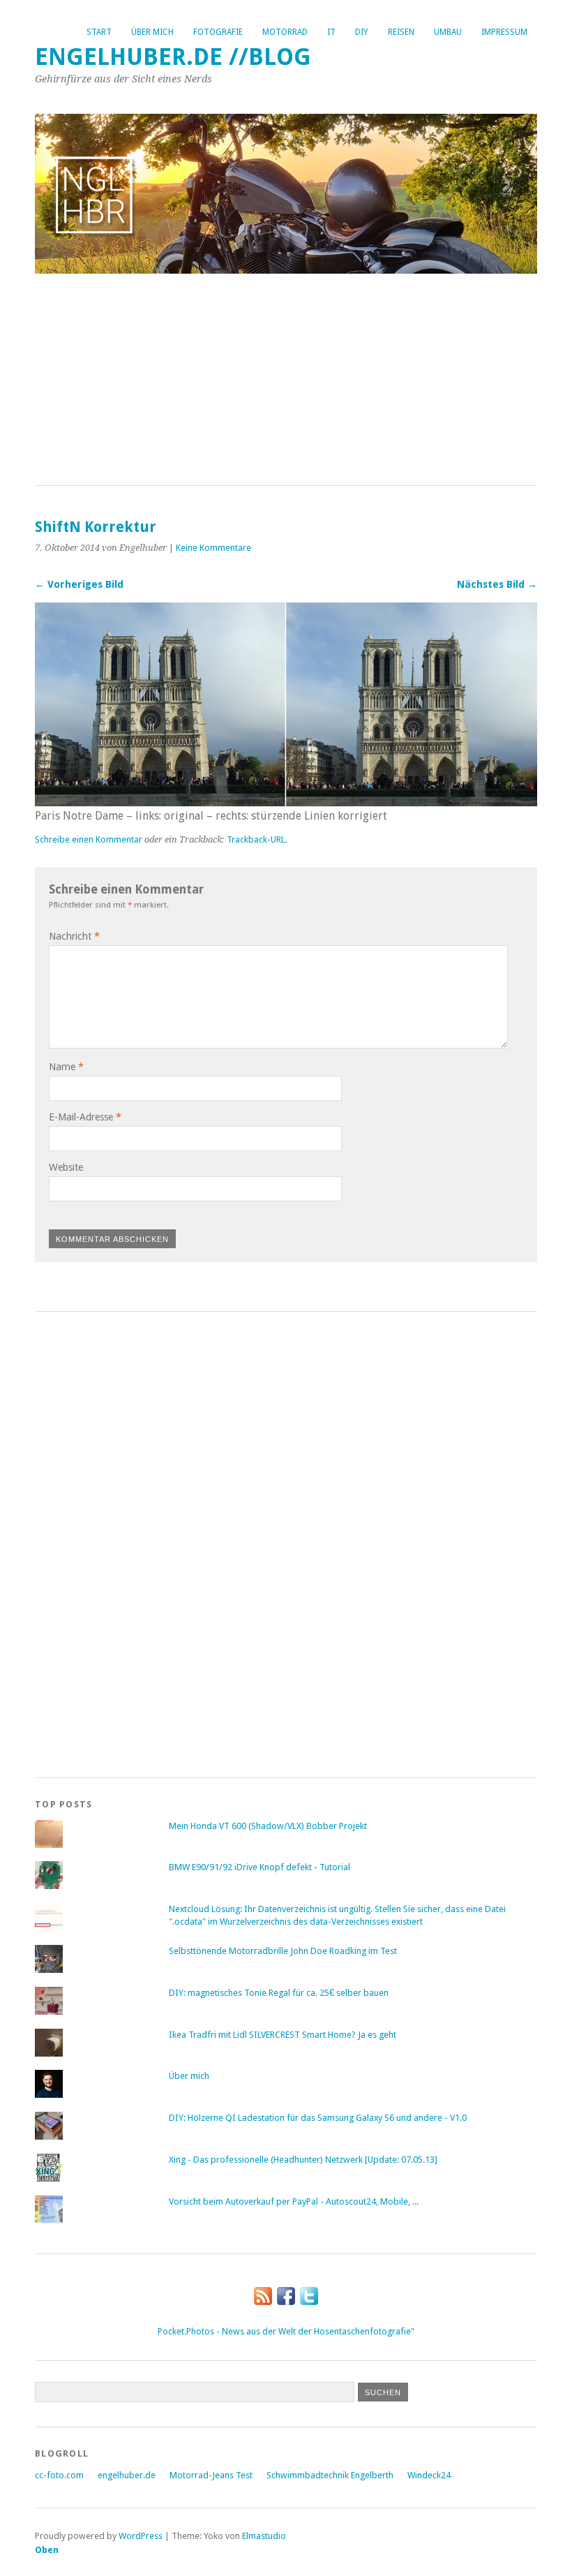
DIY (362, 32)
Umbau (448, 32)
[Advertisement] (286, 380)
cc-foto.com (59, 2475)
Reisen (401, 32)
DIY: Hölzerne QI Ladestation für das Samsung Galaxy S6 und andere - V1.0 (318, 2118)
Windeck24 (429, 2475)
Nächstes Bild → (497, 584)
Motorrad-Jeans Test (211, 2475)
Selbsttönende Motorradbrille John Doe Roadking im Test (283, 1951)
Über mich (152, 32)
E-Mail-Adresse (85, 1117)
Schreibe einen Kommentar (89, 839)
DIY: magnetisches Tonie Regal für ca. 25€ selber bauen (279, 1993)
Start (99, 32)
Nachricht (74, 936)
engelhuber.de (127, 2475)
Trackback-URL (256, 839)
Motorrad (285, 32)
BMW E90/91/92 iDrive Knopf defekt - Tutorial (259, 1867)
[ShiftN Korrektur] (286, 802)
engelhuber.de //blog (173, 57)
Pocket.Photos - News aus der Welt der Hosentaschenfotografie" (286, 2331)
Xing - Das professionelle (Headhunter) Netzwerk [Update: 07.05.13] (303, 2160)
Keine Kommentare (213, 548)
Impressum (504, 32)
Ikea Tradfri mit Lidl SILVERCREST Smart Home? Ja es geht (283, 2035)
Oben (47, 2550)
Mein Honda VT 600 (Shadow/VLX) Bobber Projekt (268, 1826)
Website (66, 1167)
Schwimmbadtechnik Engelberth (330, 2475)
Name (66, 1067)
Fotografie (218, 32)
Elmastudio (264, 2536)
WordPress (141, 2536)
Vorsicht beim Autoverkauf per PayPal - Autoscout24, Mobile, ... (294, 2201)
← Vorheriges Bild (79, 584)
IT (331, 32)
